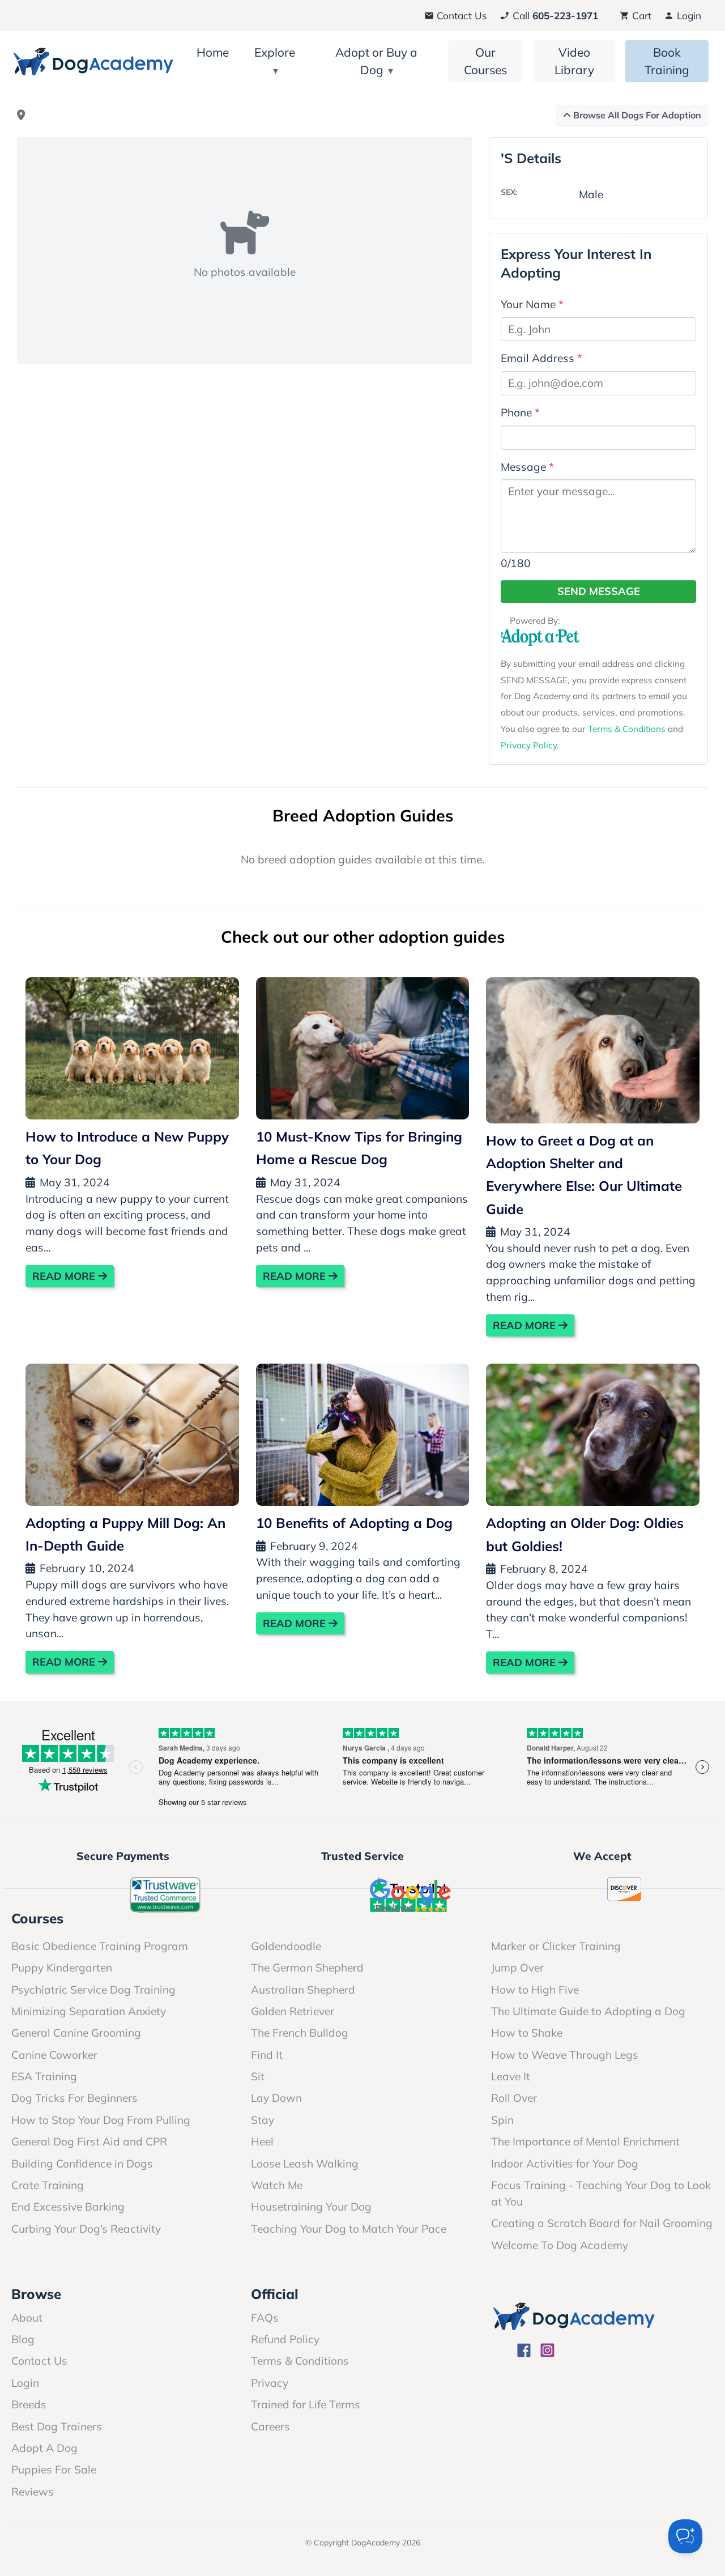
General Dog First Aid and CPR (89, 2141)
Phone (520, 412)
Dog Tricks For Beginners (74, 2098)
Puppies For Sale (54, 2469)
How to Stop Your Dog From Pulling (101, 2120)
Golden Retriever (293, 2011)
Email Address (541, 358)
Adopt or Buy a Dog (376, 61)
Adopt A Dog (44, 2448)
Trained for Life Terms (306, 2404)
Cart (640, 16)
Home (213, 52)
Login (688, 16)
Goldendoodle (286, 1946)
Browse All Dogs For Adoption (636, 115)
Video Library (574, 61)
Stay (263, 2120)
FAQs (265, 2318)
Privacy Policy (529, 745)
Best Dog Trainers (57, 2426)
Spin (502, 2120)
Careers (270, 2426)
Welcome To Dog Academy (560, 2245)
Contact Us (460, 16)
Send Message (599, 591)
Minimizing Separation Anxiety (89, 2011)
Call (554, 16)
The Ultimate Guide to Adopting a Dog (588, 2011)
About (27, 2318)
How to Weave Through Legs (565, 2055)
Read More (65, 1276)
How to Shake (527, 2033)
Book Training (667, 61)
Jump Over (517, 1968)
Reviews (33, 2492)
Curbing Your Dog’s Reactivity (86, 2229)
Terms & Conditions (627, 729)
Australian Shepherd (303, 1990)
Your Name (532, 304)
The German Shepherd (307, 1968)
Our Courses (485, 61)
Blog (23, 2339)
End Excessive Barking (68, 2207)
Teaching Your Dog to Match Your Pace (349, 2229)
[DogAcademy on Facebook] (524, 2352)
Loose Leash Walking (305, 2164)
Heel (262, 2141)
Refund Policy (285, 2339)
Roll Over (514, 2098)
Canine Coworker (54, 2055)
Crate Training (48, 2185)
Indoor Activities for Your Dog (565, 2164)
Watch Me (277, 2185)
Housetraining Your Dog (311, 2207)
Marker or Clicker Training (556, 1946)
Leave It (511, 2076)
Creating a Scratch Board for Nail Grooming (602, 2223)
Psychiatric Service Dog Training (93, 1990)
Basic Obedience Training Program (100, 1946)
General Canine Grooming (76, 2033)
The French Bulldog (300, 2033)
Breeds (29, 2404)
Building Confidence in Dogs (82, 2164)
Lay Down (276, 2098)
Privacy (270, 2383)
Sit (258, 2076)
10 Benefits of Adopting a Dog (354, 1523)
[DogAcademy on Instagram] (547, 2352)
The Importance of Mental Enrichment (585, 2141)
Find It (267, 2055)
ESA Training (44, 2076)
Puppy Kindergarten (62, 1968)
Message (527, 467)
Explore (275, 52)
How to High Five (535, 1990)
